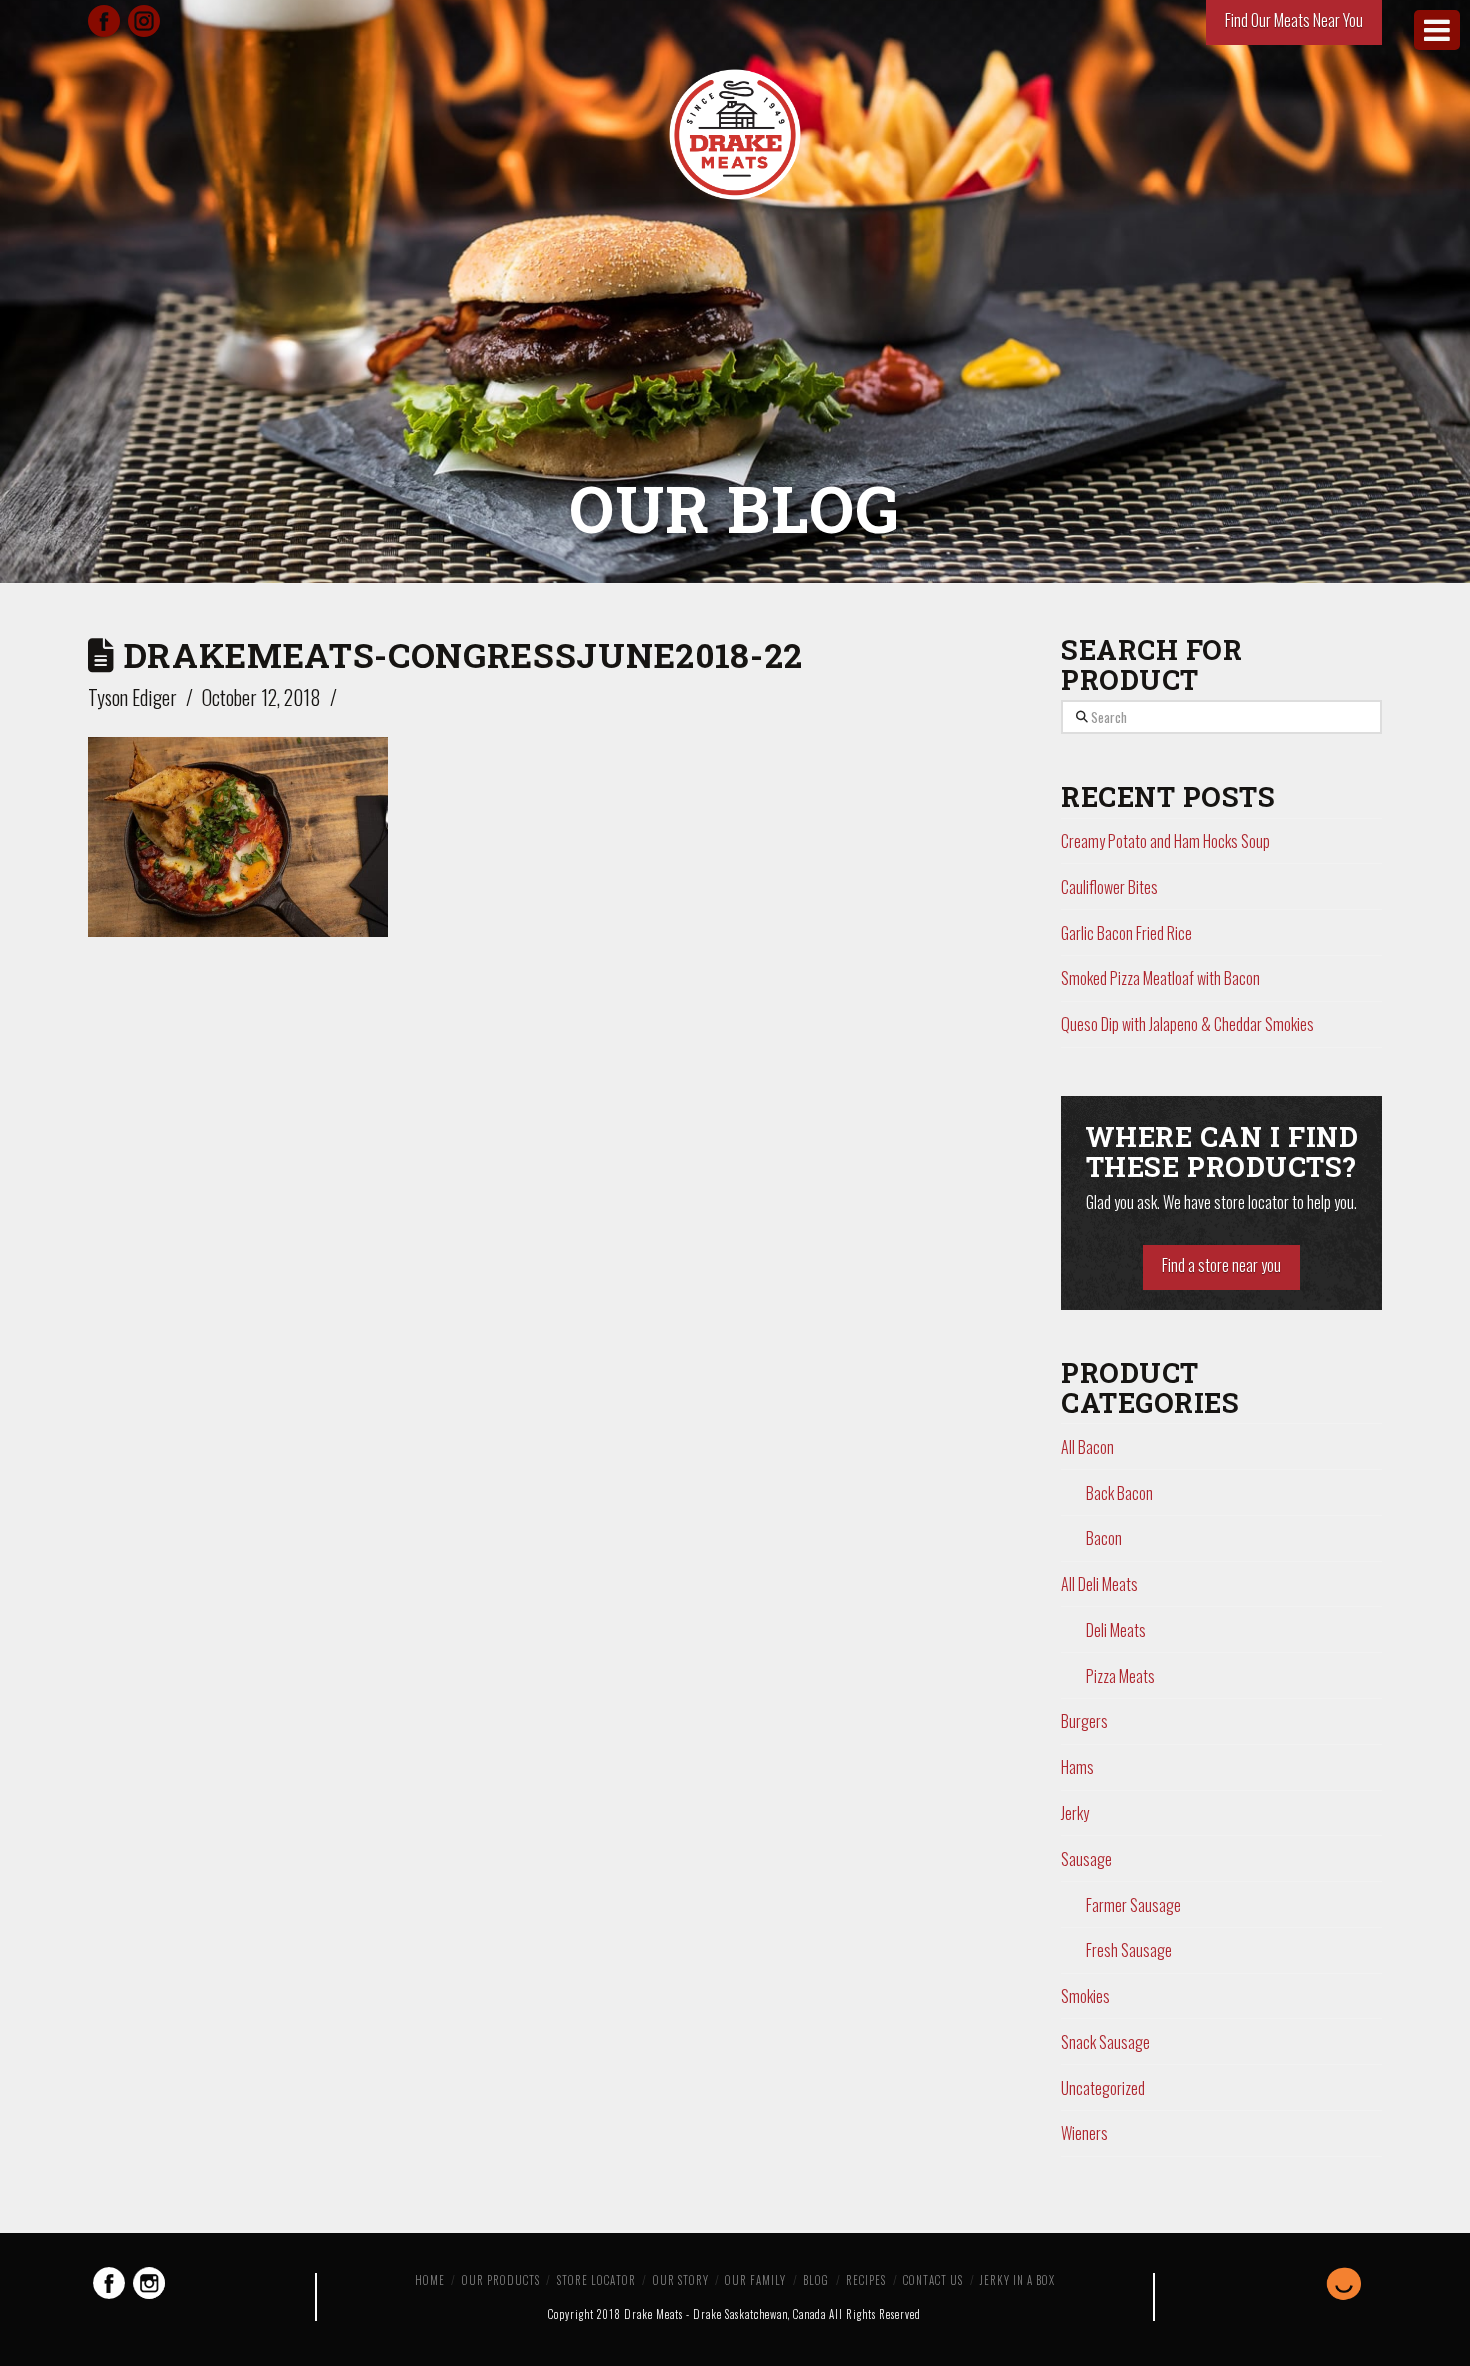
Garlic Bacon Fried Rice (1126, 933)
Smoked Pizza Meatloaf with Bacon (1160, 978)
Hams (1077, 1767)
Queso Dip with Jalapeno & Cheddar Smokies (1187, 1024)
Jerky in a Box (1017, 2280)
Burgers (1084, 1721)
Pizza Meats (1120, 1676)
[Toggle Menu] (1437, 30)
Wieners (1084, 2133)
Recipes (866, 2280)
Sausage (1086, 1859)
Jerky (1075, 1813)
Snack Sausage (1105, 2042)
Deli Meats (1116, 1630)
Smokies (1085, 1996)
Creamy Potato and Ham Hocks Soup (1165, 841)
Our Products (501, 2280)
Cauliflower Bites (1109, 887)
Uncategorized (1103, 2088)
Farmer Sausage (1133, 1905)
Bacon (1104, 1538)
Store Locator (596, 2280)
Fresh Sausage (1129, 1950)
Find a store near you (1221, 1265)
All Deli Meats (1099, 1584)
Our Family (755, 2280)
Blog (816, 2280)
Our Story (681, 2280)
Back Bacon (1119, 1493)
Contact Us (933, 2280)
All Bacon (1087, 1447)
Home (430, 2280)
